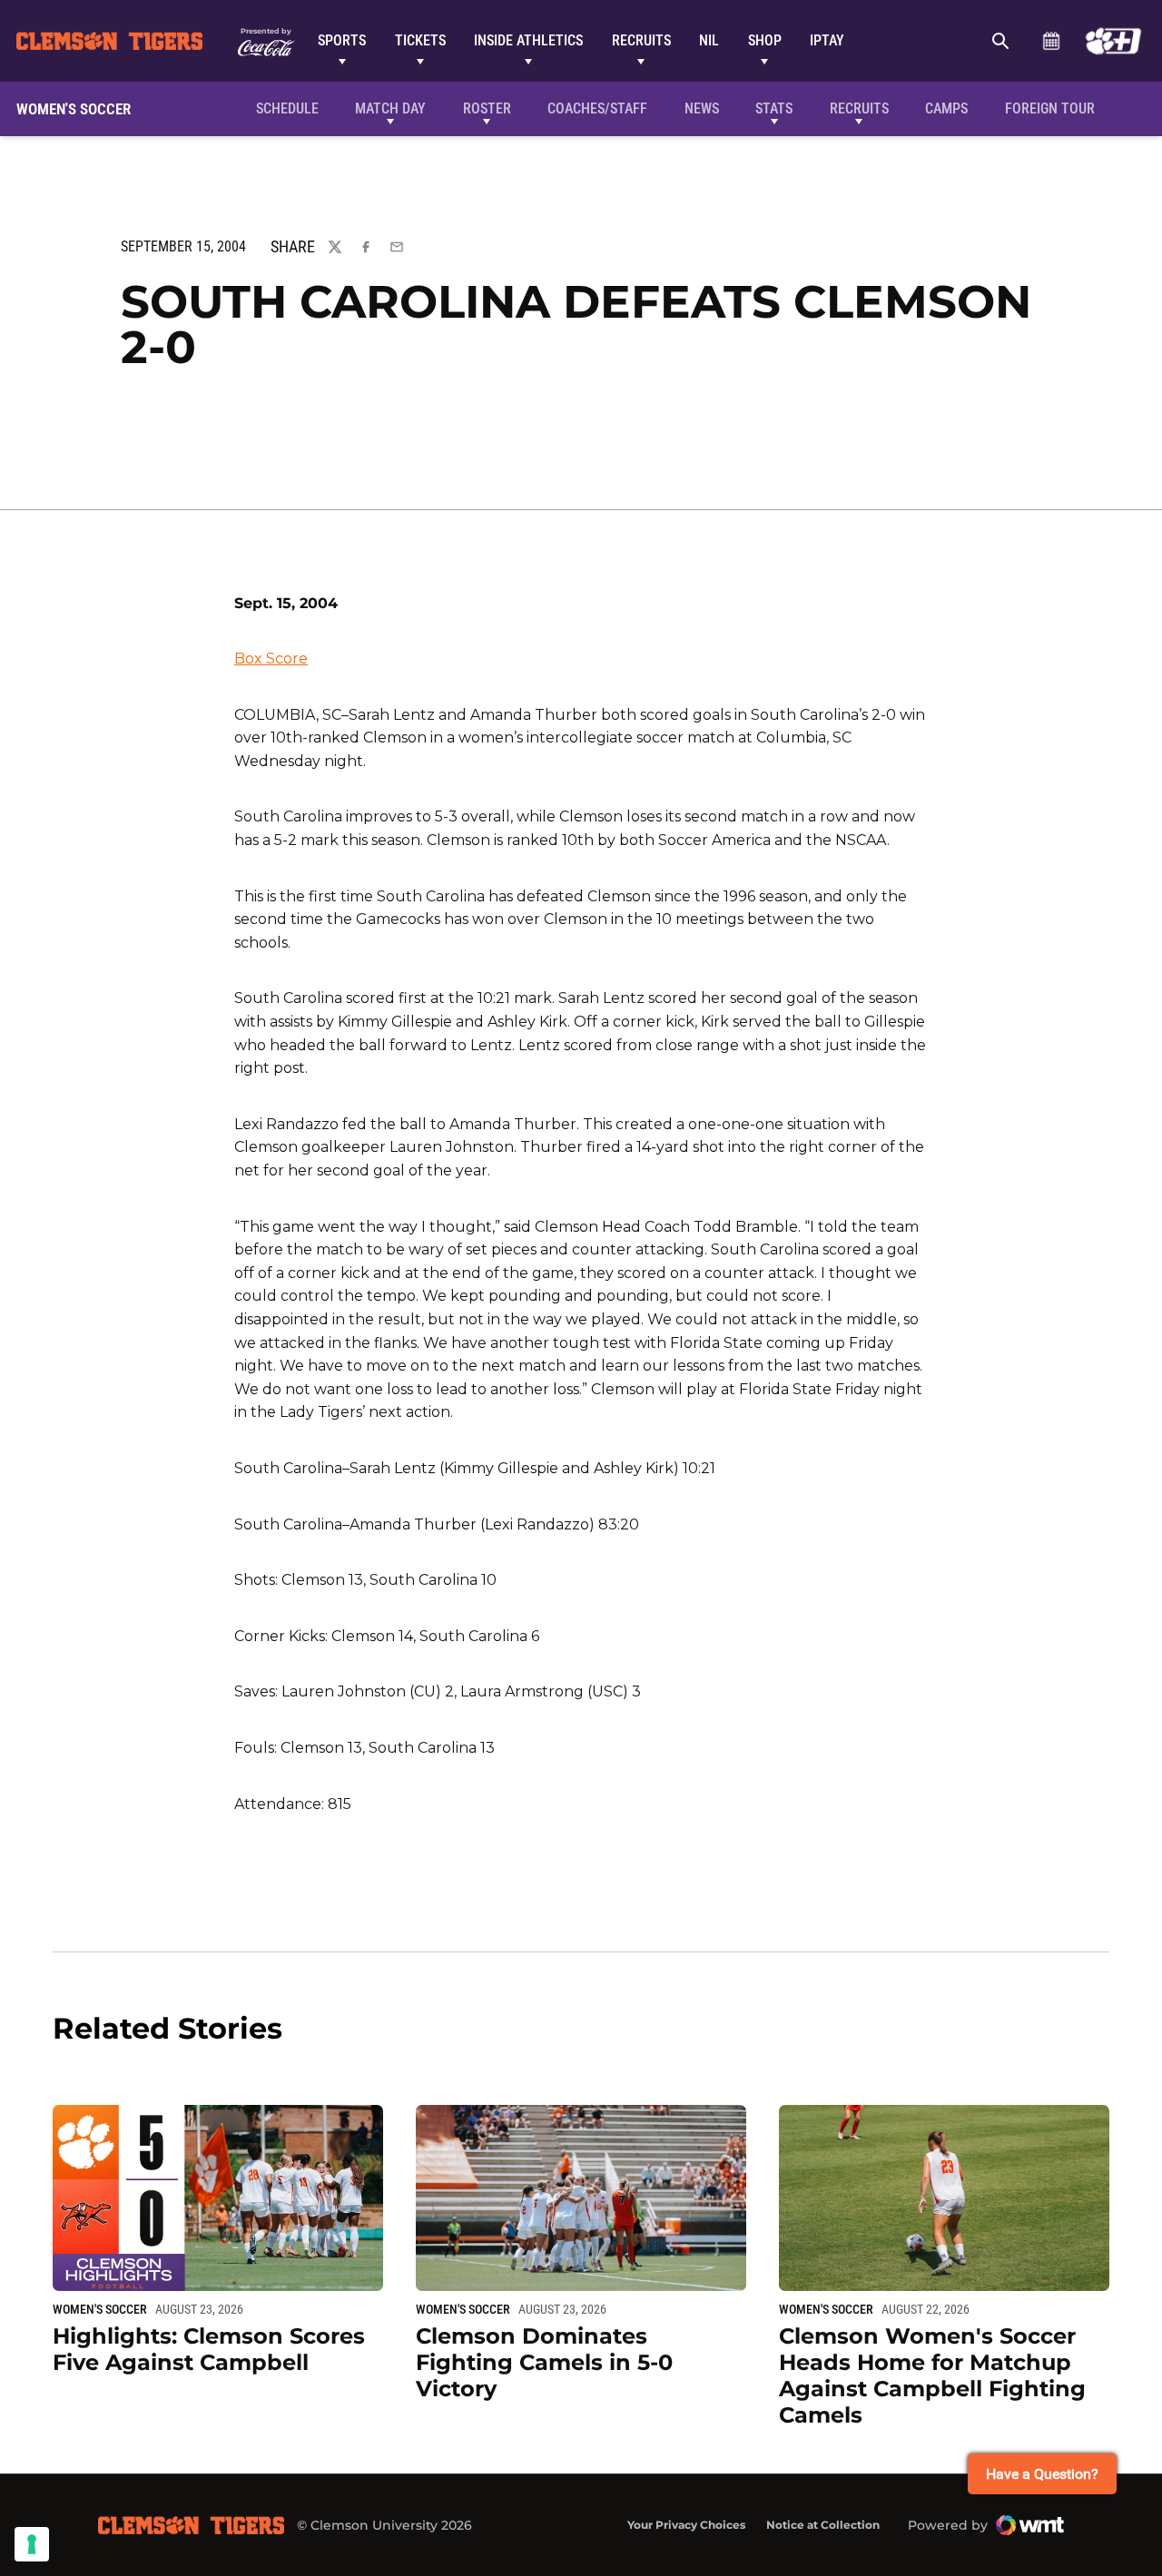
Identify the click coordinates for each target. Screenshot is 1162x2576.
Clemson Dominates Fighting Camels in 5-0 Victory (544, 2362)
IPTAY (827, 40)
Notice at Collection (823, 2525)
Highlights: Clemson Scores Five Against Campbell (209, 2349)
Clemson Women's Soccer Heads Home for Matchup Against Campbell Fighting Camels (932, 2375)
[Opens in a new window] (1113, 41)
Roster (487, 108)
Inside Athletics (528, 40)
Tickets (420, 40)
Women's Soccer (100, 2309)
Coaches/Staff (597, 108)
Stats (774, 108)
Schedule (1051, 41)
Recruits (641, 40)
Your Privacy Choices (686, 2525)
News (702, 108)
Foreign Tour (1050, 108)
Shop (765, 40)
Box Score (271, 659)
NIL (709, 40)
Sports (342, 40)
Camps (946, 108)
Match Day (390, 108)
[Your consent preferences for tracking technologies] (32, 2544)
